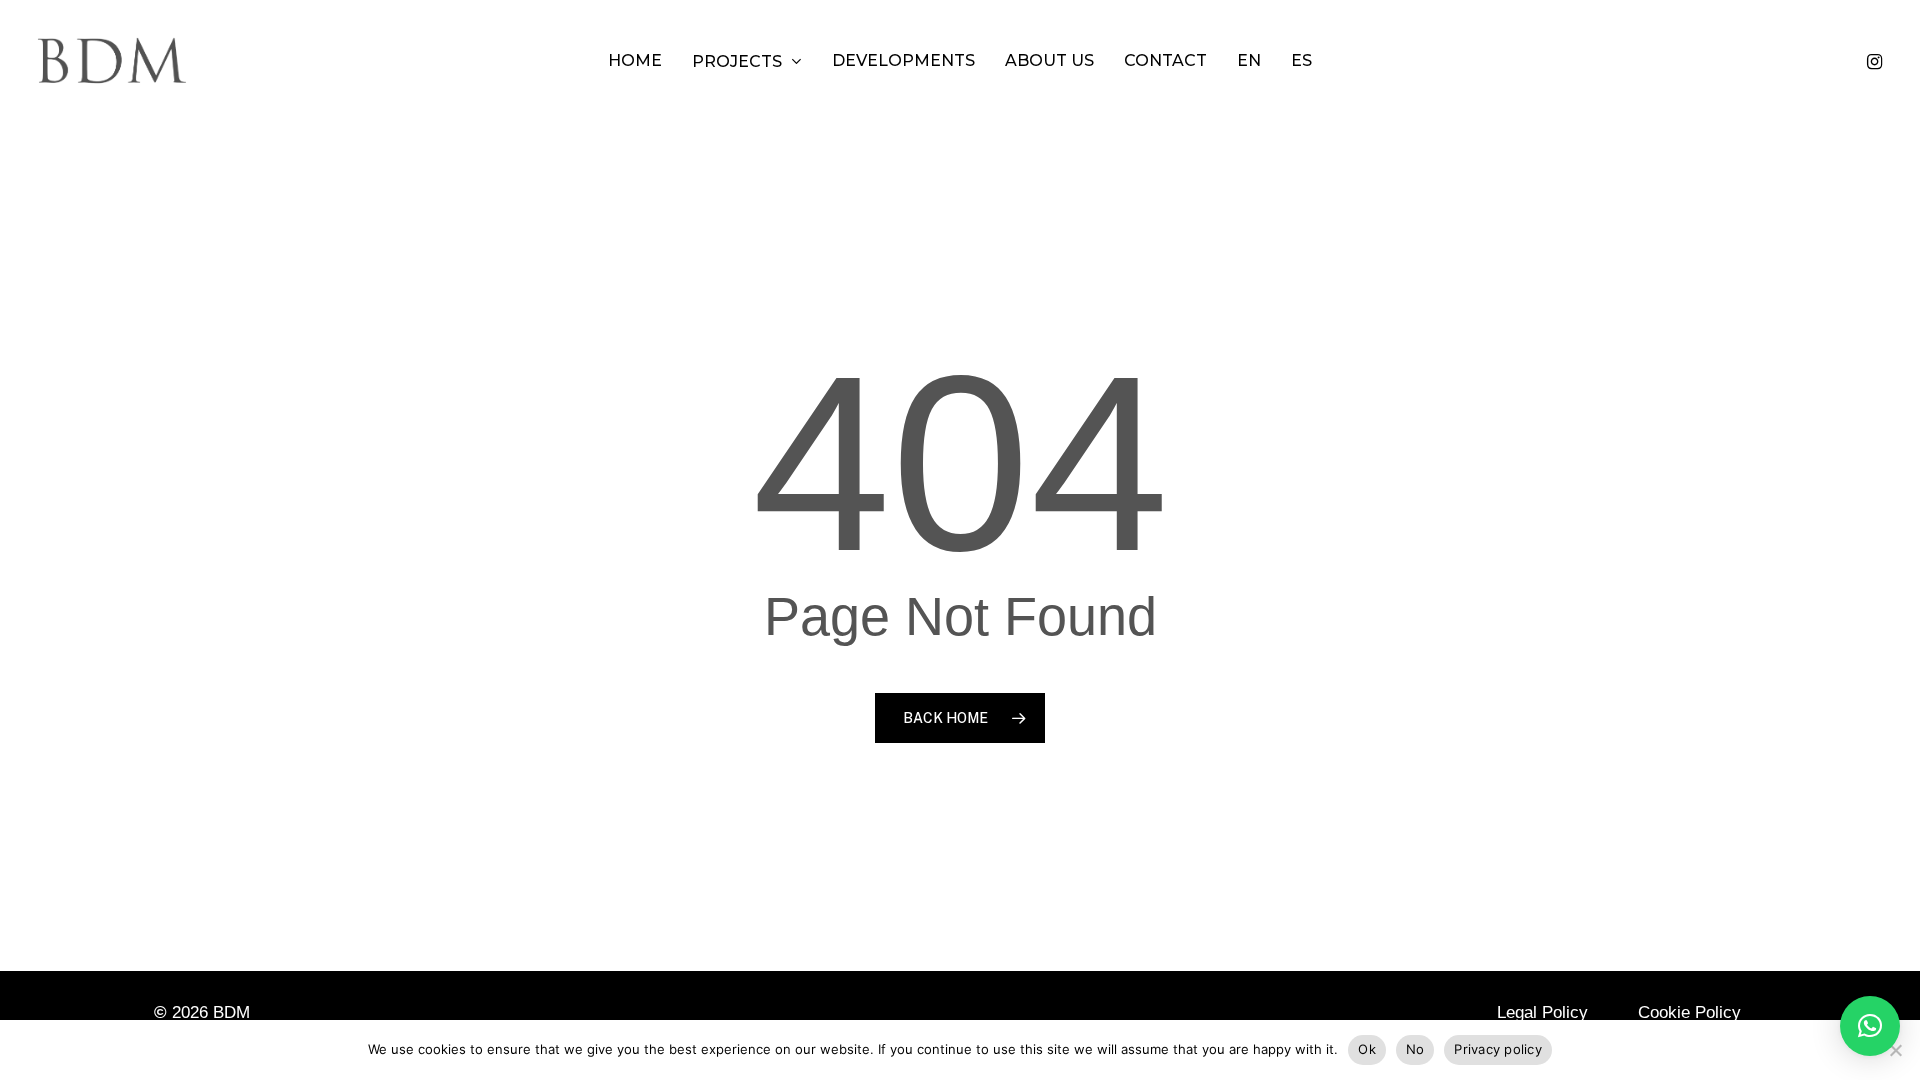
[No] (1895, 1050)
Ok (1367, 1049)
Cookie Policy (1689, 1012)
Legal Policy (1542, 1012)
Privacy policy (1498, 1049)
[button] (1870, 1026)
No (1415, 1049)
